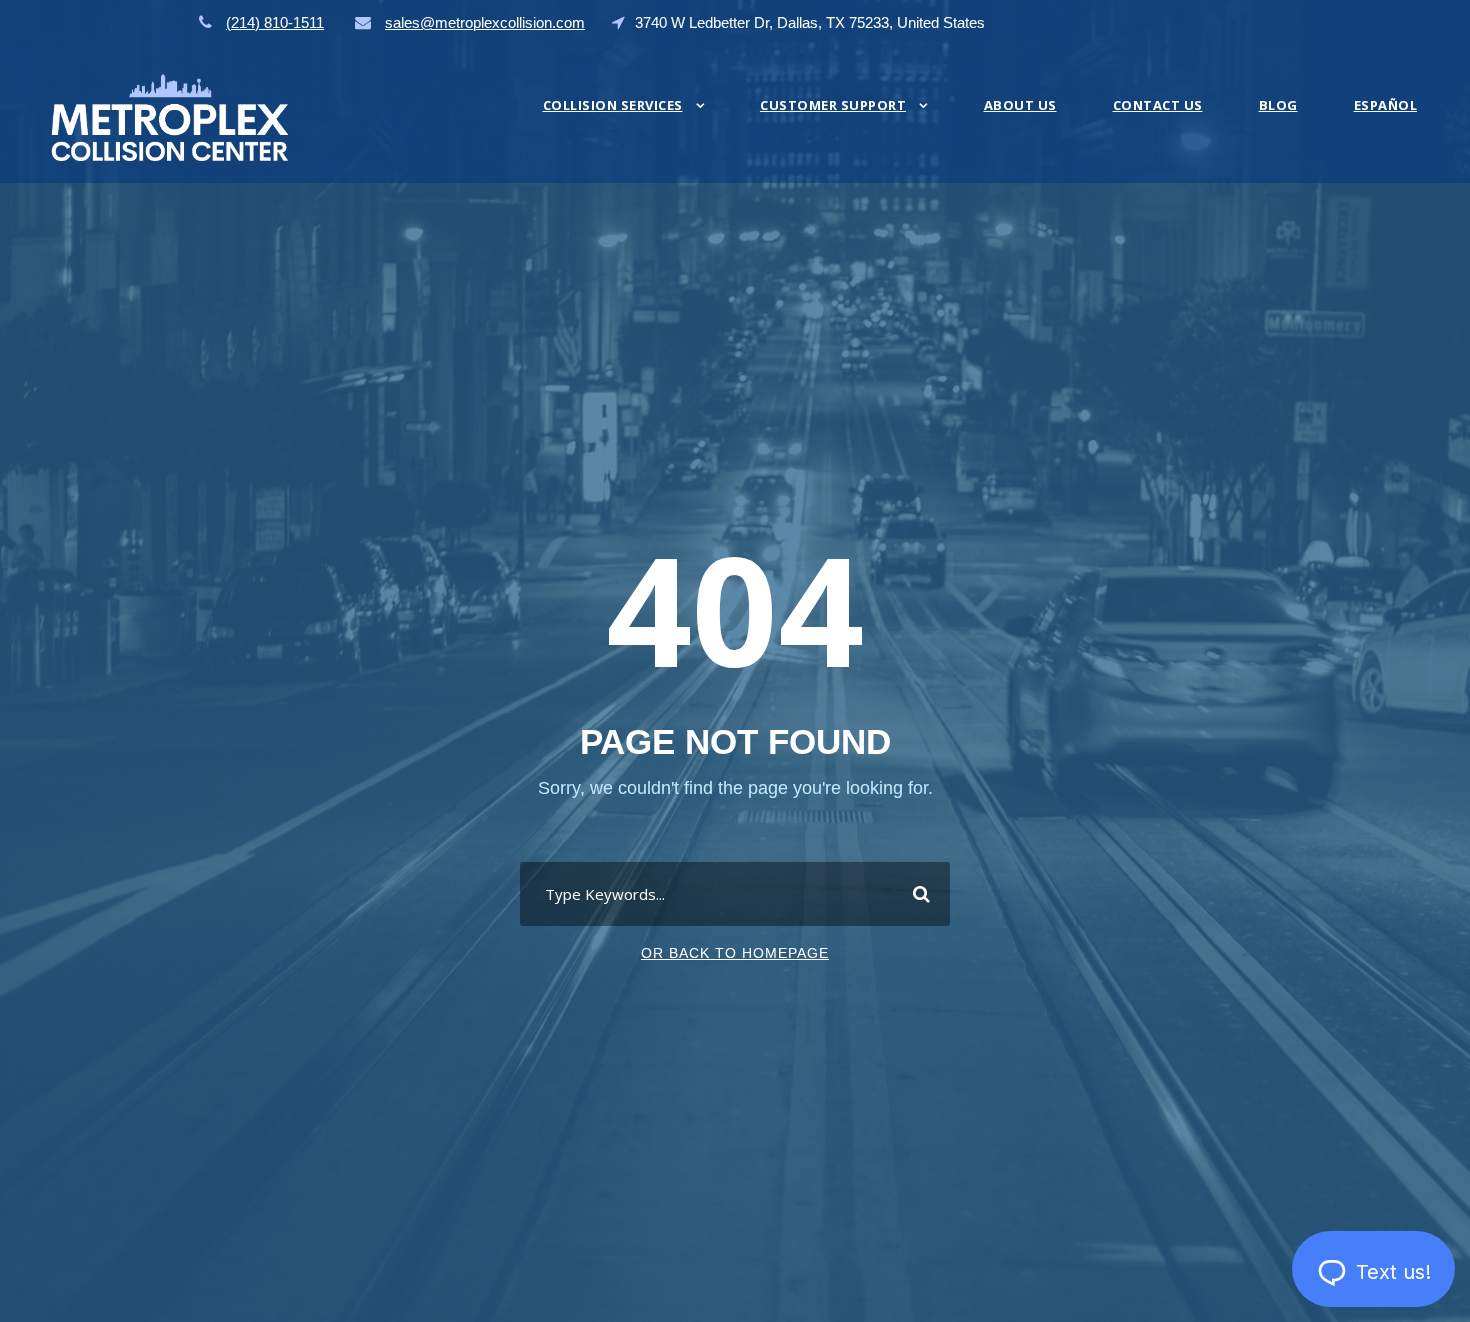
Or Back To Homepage (735, 953)
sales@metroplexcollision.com (485, 22)
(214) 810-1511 (275, 22)
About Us (1020, 105)
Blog (1278, 105)
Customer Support (833, 105)
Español (1386, 105)
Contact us (1158, 105)
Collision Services (613, 105)
